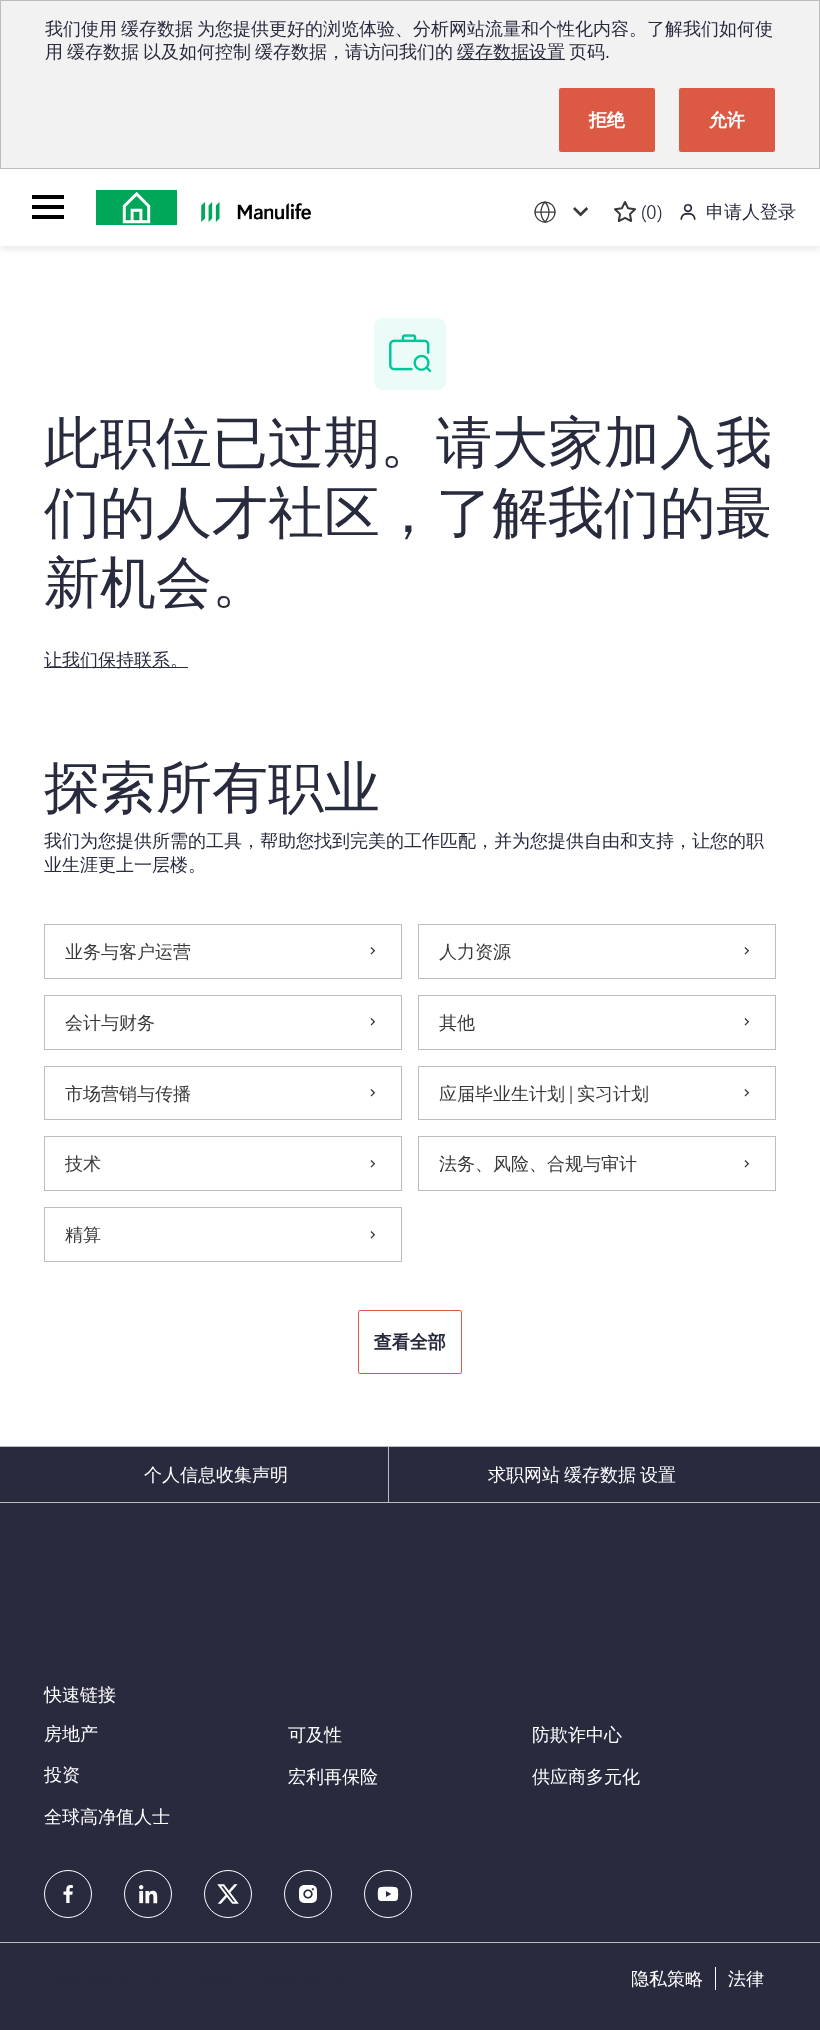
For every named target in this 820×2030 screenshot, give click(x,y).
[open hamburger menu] (48, 207)
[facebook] (68, 1894)
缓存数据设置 (511, 51)
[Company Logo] (136, 207)
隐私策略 (667, 1978)
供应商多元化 (586, 1776)
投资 (62, 1774)
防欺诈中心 (577, 1734)
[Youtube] (388, 1894)
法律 (746, 1978)
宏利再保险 (333, 1776)
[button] (410, 1342)
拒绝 (607, 119)
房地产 (71, 1733)
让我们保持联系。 (116, 659)
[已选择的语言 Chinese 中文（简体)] (565, 212)
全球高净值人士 (107, 1816)
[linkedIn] (148, 1894)
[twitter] (228, 1894)
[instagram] (308, 1894)
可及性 (315, 1734)
